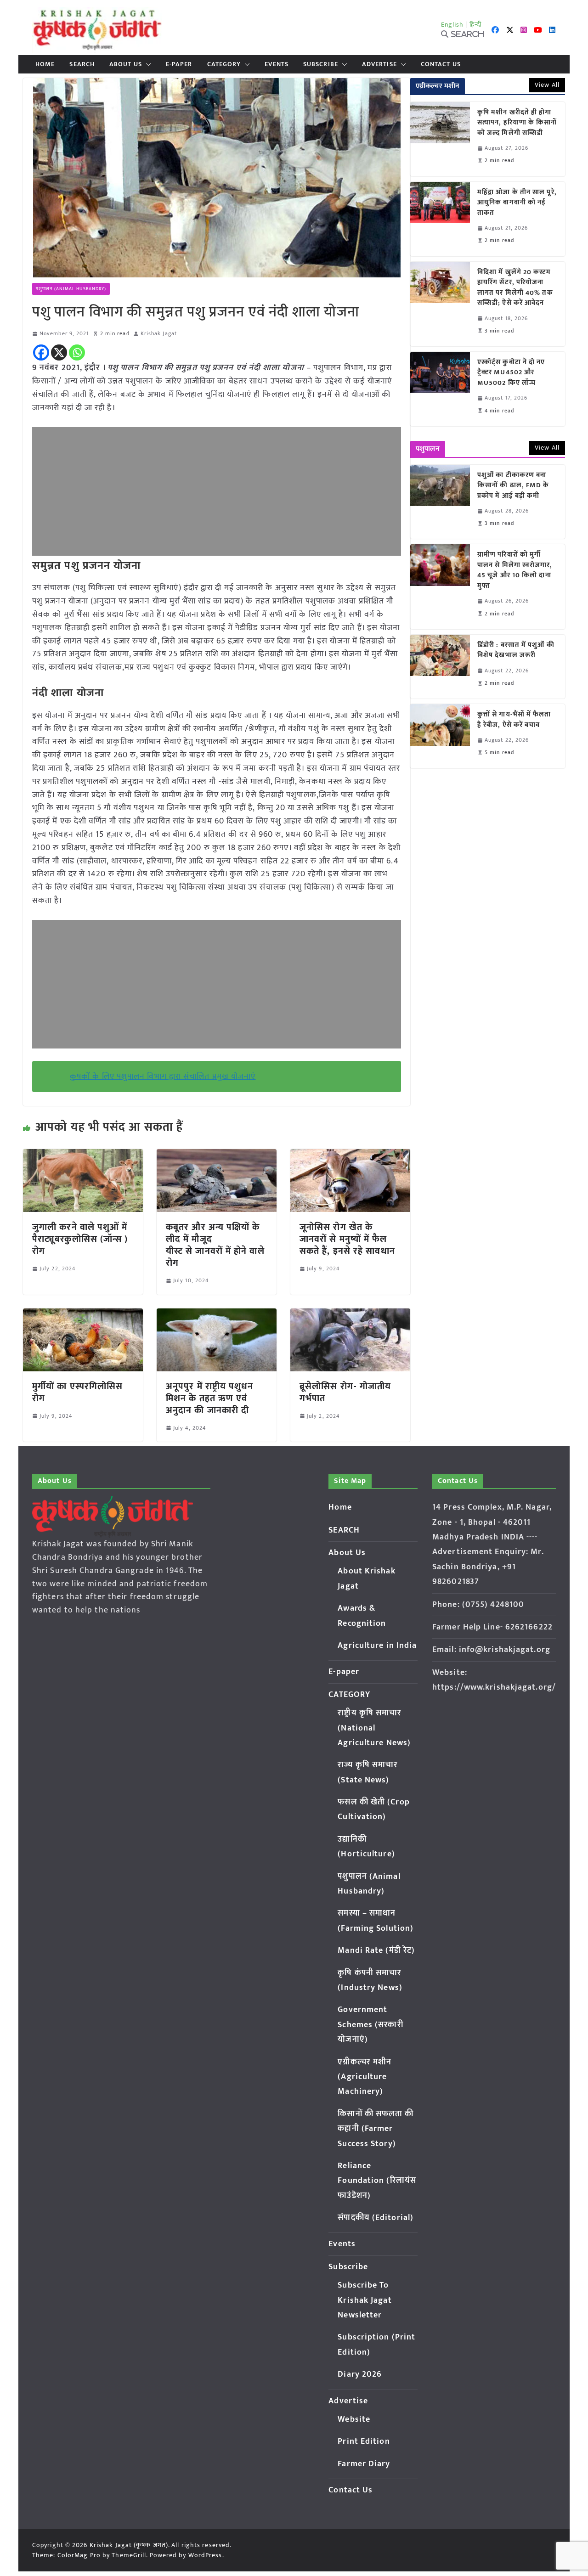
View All (547, 85)
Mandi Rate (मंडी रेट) (376, 1950)
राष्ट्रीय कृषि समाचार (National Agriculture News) (374, 1728)
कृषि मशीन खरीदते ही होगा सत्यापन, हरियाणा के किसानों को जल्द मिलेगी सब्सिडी (517, 123)
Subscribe (321, 64)
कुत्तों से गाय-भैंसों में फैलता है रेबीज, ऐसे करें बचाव (514, 720)
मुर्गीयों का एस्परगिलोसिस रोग (77, 1392)
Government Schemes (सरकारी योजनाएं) (370, 2025)
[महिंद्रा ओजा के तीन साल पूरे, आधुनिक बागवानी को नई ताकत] (440, 219)
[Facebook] (41, 352)
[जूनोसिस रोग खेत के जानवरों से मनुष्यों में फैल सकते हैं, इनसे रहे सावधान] (350, 1156)
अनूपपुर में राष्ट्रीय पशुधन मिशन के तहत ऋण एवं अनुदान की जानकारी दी (210, 1398)
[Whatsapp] (77, 352)
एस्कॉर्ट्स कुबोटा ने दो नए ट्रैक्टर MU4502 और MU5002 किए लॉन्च (511, 373)
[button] (147, 64)
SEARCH (82, 64)
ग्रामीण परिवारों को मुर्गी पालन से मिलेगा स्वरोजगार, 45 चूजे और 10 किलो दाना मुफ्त (515, 570)
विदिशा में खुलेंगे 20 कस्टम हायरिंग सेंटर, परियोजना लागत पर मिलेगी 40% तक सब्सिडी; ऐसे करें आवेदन (515, 288)
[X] (59, 352)
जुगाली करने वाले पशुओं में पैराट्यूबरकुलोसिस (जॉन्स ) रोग (80, 1239)
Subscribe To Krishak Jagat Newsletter (365, 2300)
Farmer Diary (364, 2464)
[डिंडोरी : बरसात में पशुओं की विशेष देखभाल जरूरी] (440, 667)
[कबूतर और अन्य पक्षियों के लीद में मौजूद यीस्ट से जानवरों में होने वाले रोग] (217, 1156)
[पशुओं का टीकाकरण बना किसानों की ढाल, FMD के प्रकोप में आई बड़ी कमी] (440, 502)
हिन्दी (475, 25)
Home (45, 64)
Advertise (379, 64)
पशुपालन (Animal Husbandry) (71, 289)
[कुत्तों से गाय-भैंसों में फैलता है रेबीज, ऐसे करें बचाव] (440, 736)
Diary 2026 (360, 2374)
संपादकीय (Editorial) (376, 2218)
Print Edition (364, 2441)
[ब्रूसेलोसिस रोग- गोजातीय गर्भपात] (350, 1315)
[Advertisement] (217, 491)
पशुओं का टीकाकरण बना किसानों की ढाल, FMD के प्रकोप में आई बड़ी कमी (513, 486)
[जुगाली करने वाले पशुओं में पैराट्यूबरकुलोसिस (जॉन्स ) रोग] (83, 1156)
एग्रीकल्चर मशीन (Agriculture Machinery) (365, 2077)
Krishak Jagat (159, 334)
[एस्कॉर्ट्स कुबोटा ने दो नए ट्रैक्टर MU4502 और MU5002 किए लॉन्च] (440, 389)
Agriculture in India (377, 1646)
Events (277, 64)
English (452, 25)
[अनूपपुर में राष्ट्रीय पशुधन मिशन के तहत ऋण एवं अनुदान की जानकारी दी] (217, 1315)
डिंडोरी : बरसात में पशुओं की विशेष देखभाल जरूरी (516, 651)
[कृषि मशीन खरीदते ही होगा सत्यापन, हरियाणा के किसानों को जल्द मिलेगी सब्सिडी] (440, 139)
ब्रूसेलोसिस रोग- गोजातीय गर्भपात (345, 1392)
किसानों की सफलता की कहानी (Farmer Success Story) (376, 2129)
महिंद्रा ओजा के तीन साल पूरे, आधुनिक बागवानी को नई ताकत (517, 203)
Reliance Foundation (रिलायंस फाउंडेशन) (377, 2181)
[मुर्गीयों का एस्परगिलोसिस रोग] (83, 1315)
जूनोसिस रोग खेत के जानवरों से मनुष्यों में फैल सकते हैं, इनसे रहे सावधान (349, 1239)
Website (354, 2419)
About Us (126, 64)
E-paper (179, 64)
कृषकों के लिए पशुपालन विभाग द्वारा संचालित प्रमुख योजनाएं (163, 1077)
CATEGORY (224, 64)
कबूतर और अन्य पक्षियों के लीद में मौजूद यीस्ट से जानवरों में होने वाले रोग (215, 1245)
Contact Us (441, 64)
